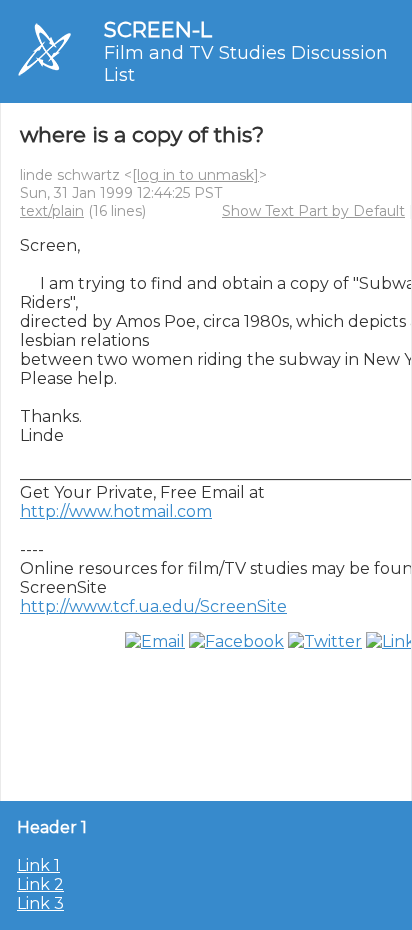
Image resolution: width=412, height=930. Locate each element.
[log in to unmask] (195, 175)
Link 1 (38, 865)
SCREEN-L (158, 29)
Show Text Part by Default (313, 211)
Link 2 (40, 884)
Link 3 (40, 903)
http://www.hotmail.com (116, 511)
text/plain (52, 211)
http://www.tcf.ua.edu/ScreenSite (153, 606)
